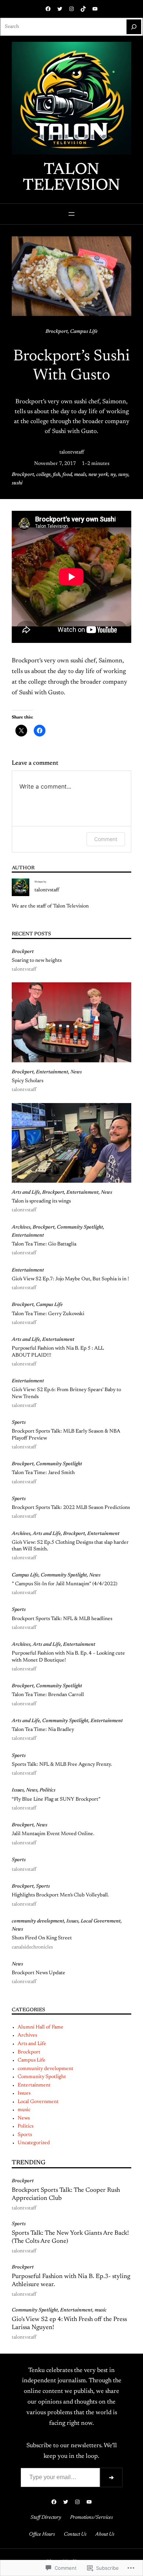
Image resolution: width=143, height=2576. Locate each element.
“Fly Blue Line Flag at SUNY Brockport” (56, 1800)
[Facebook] (48, 9)
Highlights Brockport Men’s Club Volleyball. (60, 1895)
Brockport (57, 332)
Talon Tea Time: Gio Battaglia (44, 1244)
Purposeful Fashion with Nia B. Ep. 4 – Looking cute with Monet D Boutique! (68, 1657)
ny (113, 475)
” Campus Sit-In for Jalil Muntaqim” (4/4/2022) (65, 1584)
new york (98, 475)
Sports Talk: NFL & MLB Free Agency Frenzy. (62, 1765)
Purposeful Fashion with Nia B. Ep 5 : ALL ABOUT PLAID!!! (58, 1352)
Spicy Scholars (27, 1081)
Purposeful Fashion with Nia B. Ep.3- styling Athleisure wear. (71, 2281)
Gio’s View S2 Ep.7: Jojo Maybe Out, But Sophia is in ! (70, 1279)
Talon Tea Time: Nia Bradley (43, 1730)
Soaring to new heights (37, 961)
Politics (47, 1790)
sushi (17, 483)
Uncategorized (34, 2143)
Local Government (101, 1921)
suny (123, 475)
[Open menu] (71, 214)
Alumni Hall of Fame (41, 2027)
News (76, 1072)
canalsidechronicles (32, 1947)
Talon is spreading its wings (41, 1201)
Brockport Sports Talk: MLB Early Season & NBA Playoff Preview (66, 1435)
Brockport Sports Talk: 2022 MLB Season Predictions (71, 1508)
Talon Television (71, 178)
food (67, 475)
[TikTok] (83, 9)
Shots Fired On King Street (42, 1938)
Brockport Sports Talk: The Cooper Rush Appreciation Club (66, 2194)
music (24, 2110)
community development (38, 1921)
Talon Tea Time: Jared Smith (43, 1473)
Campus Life (84, 332)
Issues (18, 1790)
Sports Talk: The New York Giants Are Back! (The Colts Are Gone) (70, 2237)
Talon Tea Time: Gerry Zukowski (48, 1314)
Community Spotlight (80, 1227)
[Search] (134, 27)
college (43, 475)
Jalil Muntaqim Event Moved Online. (53, 1834)
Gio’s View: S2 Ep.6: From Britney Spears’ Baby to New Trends (66, 1393)
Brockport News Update (38, 1973)
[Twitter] (60, 9)
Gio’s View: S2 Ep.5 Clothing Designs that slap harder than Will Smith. (70, 1546)
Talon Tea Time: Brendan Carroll (48, 1695)
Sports (19, 1423)
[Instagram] (71, 9)
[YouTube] (95, 9)
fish (56, 475)
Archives (21, 1227)
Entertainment (52, 1072)
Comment (106, 839)
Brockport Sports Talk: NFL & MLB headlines (62, 1619)
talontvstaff (72, 452)
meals (80, 475)
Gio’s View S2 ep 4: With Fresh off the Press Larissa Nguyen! (69, 2324)
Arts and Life (26, 1193)
